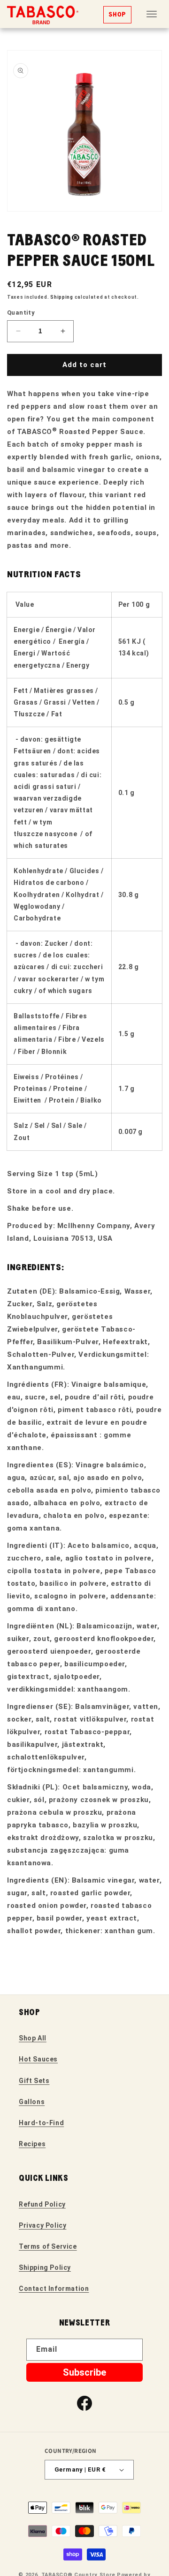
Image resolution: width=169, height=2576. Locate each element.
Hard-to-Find (41, 2123)
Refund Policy (42, 2204)
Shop (117, 15)
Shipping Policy (45, 2267)
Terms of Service (48, 2246)
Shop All (33, 2038)
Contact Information (54, 2289)
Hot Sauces (38, 2059)
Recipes (32, 2144)
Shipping (62, 297)
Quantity (21, 313)
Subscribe (84, 2372)
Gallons (32, 2102)
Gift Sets (34, 2081)
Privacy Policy (42, 2225)
